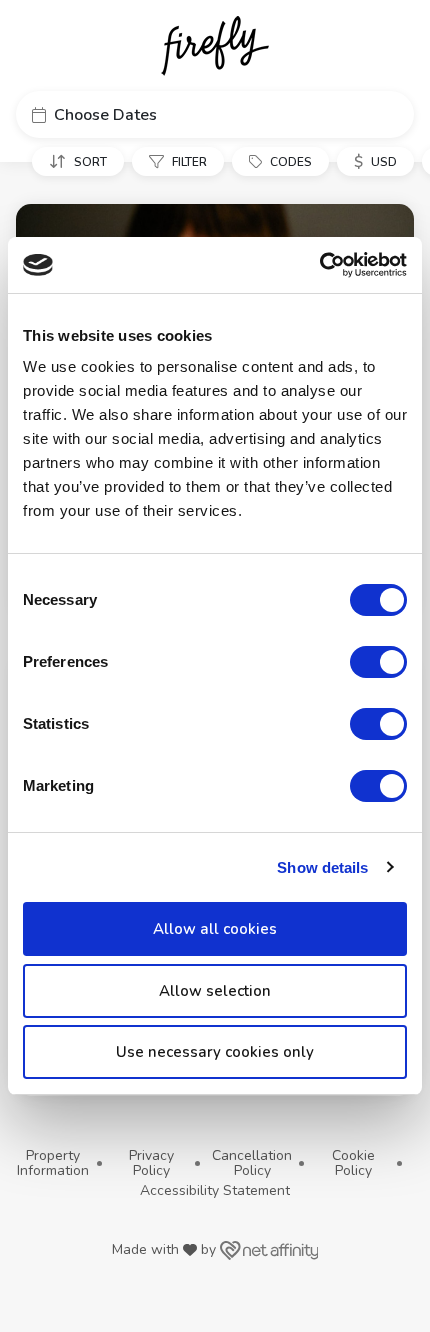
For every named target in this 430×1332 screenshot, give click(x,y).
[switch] (378, 662)
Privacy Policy (151, 1163)
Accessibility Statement (215, 1190)
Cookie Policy (353, 1163)
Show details (322, 867)
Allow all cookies (215, 929)
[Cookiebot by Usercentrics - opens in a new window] (319, 265)
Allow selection (215, 991)
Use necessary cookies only (215, 1052)
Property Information (53, 1163)
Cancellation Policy (252, 1163)
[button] (215, 114)
